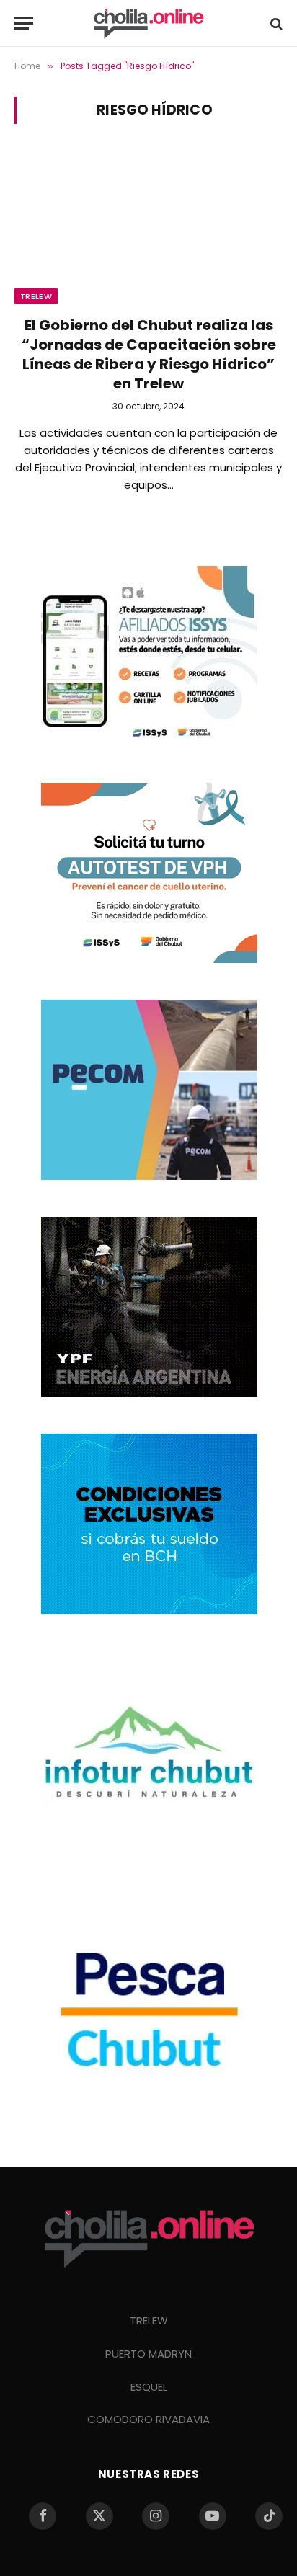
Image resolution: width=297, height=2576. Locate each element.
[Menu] (24, 23)
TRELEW (149, 2320)
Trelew (36, 296)
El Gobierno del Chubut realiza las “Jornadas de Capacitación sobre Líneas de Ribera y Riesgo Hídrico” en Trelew (149, 355)
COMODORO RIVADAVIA (148, 2419)
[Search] (275, 23)
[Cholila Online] (148, 23)
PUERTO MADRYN (148, 2354)
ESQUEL (149, 2387)
